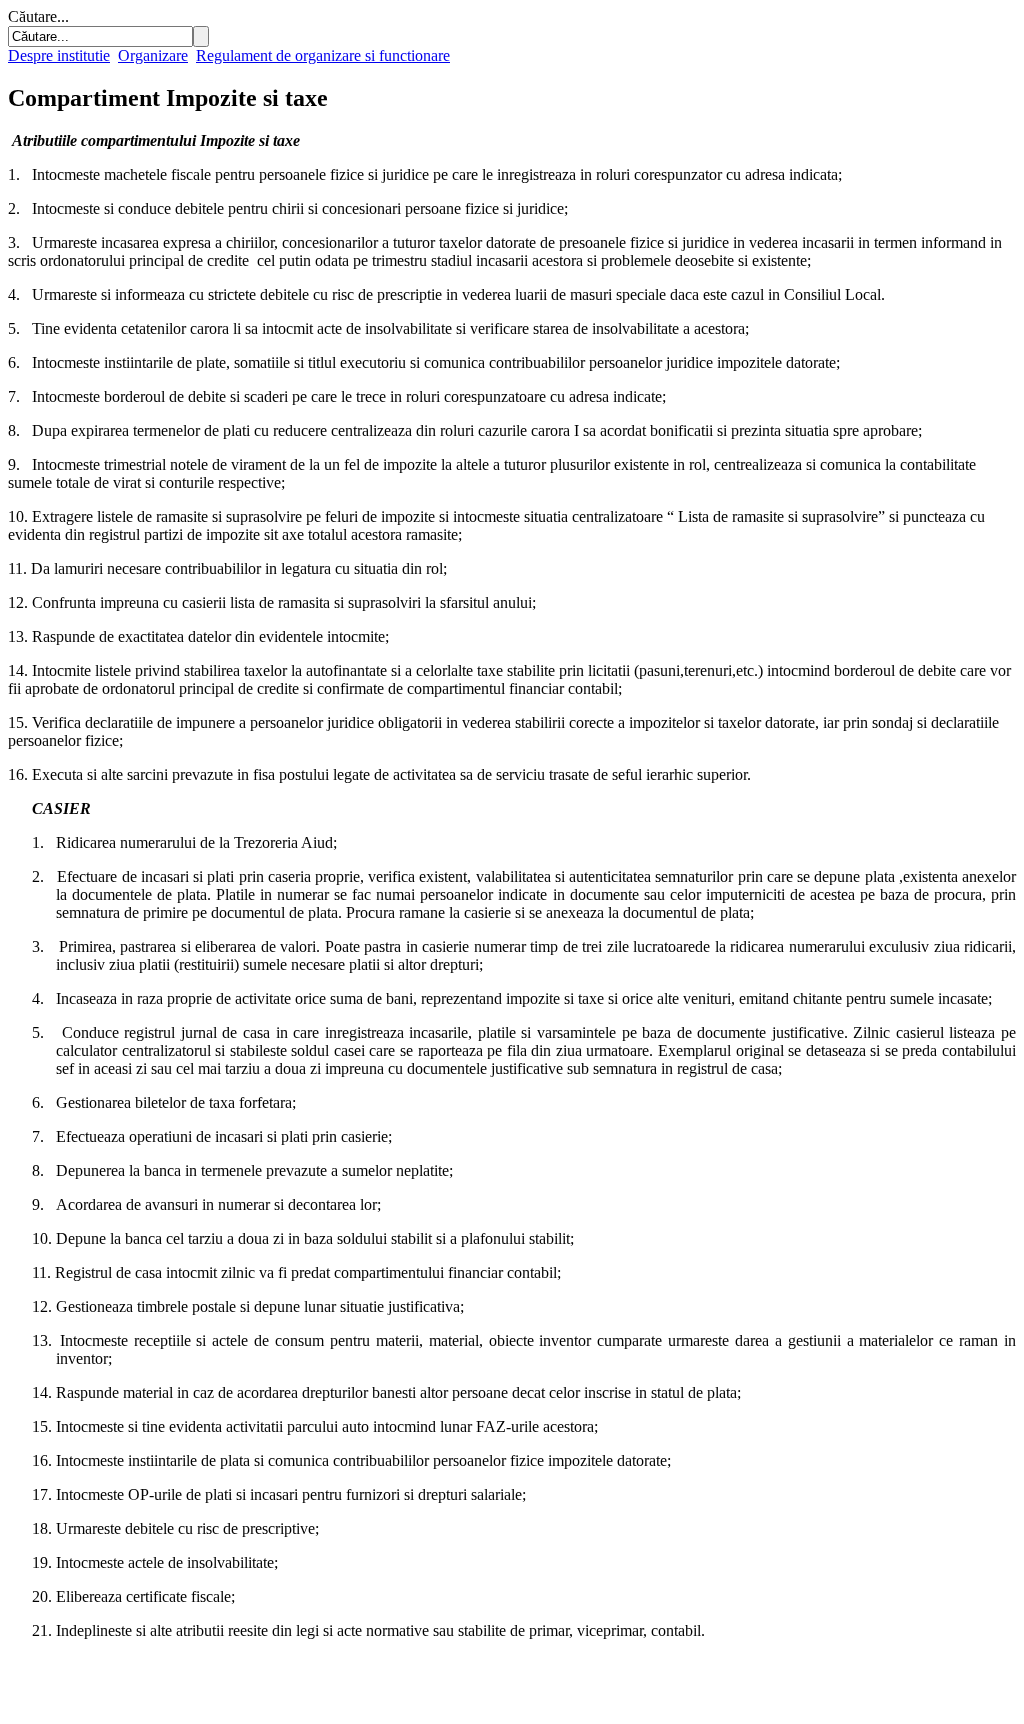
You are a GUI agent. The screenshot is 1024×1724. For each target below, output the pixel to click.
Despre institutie (59, 55)
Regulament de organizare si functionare (323, 55)
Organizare (153, 55)
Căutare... (38, 16)
